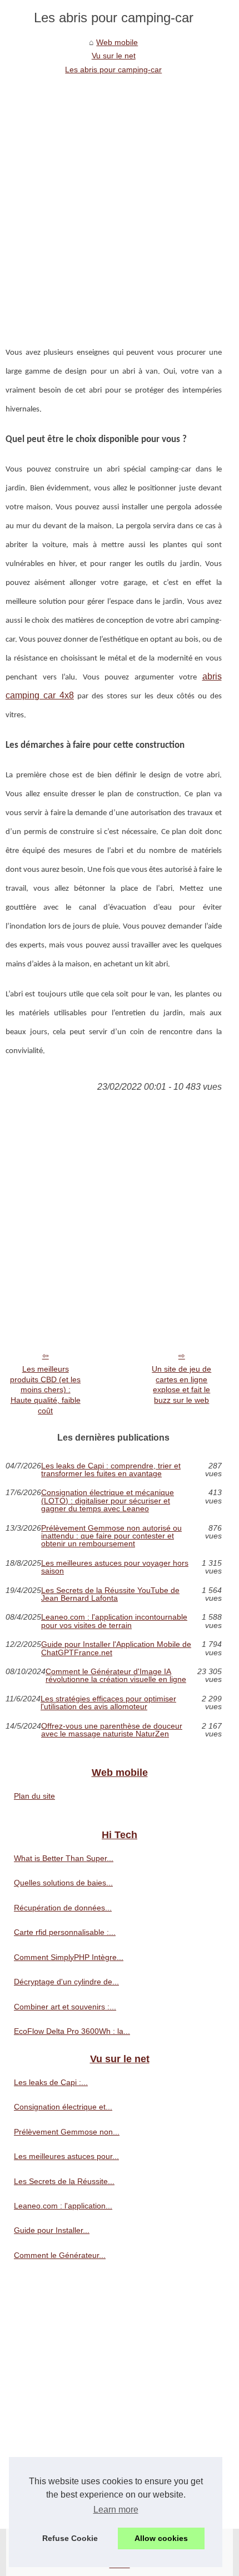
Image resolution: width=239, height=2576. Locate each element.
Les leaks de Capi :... (51, 2082)
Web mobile (117, 42)
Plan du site (34, 1796)
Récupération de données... (63, 1908)
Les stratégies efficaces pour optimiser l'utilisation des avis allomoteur (108, 1703)
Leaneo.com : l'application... (63, 2206)
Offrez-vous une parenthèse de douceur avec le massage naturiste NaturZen (112, 1730)
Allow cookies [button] (161, 2538)
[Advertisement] (120, 201)
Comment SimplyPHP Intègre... (69, 1957)
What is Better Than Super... (64, 1858)
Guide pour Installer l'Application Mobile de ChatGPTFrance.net (116, 1648)
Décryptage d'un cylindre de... (66, 1982)
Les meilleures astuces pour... (66, 2156)
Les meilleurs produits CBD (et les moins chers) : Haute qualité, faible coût (45, 1390)
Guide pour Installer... (52, 2230)
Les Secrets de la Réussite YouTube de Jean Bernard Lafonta (110, 1594)
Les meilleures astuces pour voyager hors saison (115, 1567)
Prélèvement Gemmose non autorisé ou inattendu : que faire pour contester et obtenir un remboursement (111, 1536)
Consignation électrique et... (63, 2107)
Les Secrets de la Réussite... (64, 2181)
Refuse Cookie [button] (70, 2538)
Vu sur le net (114, 56)
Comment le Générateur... (60, 2255)
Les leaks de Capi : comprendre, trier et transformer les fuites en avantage (111, 1470)
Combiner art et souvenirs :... (65, 2007)
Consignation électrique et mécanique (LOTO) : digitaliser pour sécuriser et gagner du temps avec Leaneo (108, 1500)
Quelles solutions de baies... (63, 1883)
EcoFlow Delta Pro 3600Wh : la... (72, 2031)
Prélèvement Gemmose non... (67, 2132)
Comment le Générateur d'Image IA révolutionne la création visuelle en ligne (116, 1676)
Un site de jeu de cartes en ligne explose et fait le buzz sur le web (181, 1384)
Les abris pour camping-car (113, 70)
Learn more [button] (116, 2510)
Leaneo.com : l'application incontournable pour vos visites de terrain (114, 1621)
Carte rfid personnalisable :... (65, 1932)
